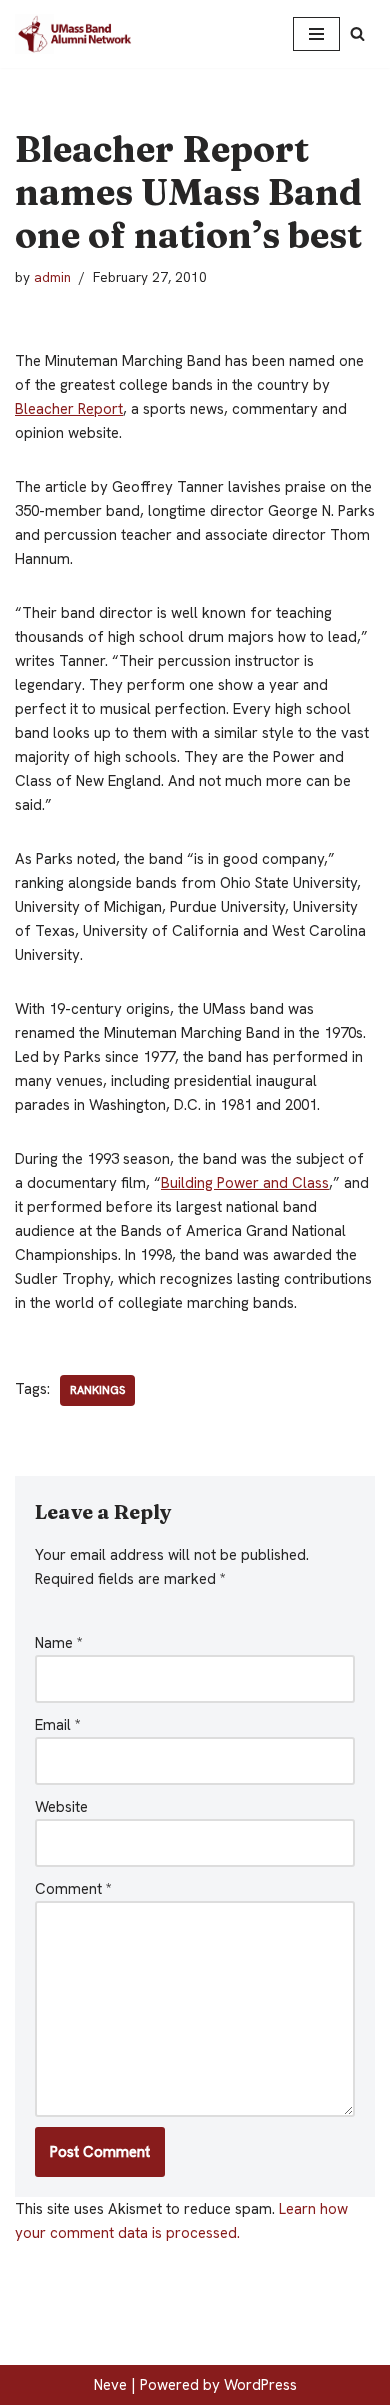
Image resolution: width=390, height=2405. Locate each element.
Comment (73, 1889)
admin (52, 277)
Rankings (97, 1390)
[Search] (357, 33)
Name (59, 1643)
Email (58, 1725)
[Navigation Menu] (316, 34)
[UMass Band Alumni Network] (75, 34)
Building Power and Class (245, 1183)
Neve (110, 2385)
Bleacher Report (69, 409)
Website (61, 1807)
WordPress (260, 2385)
